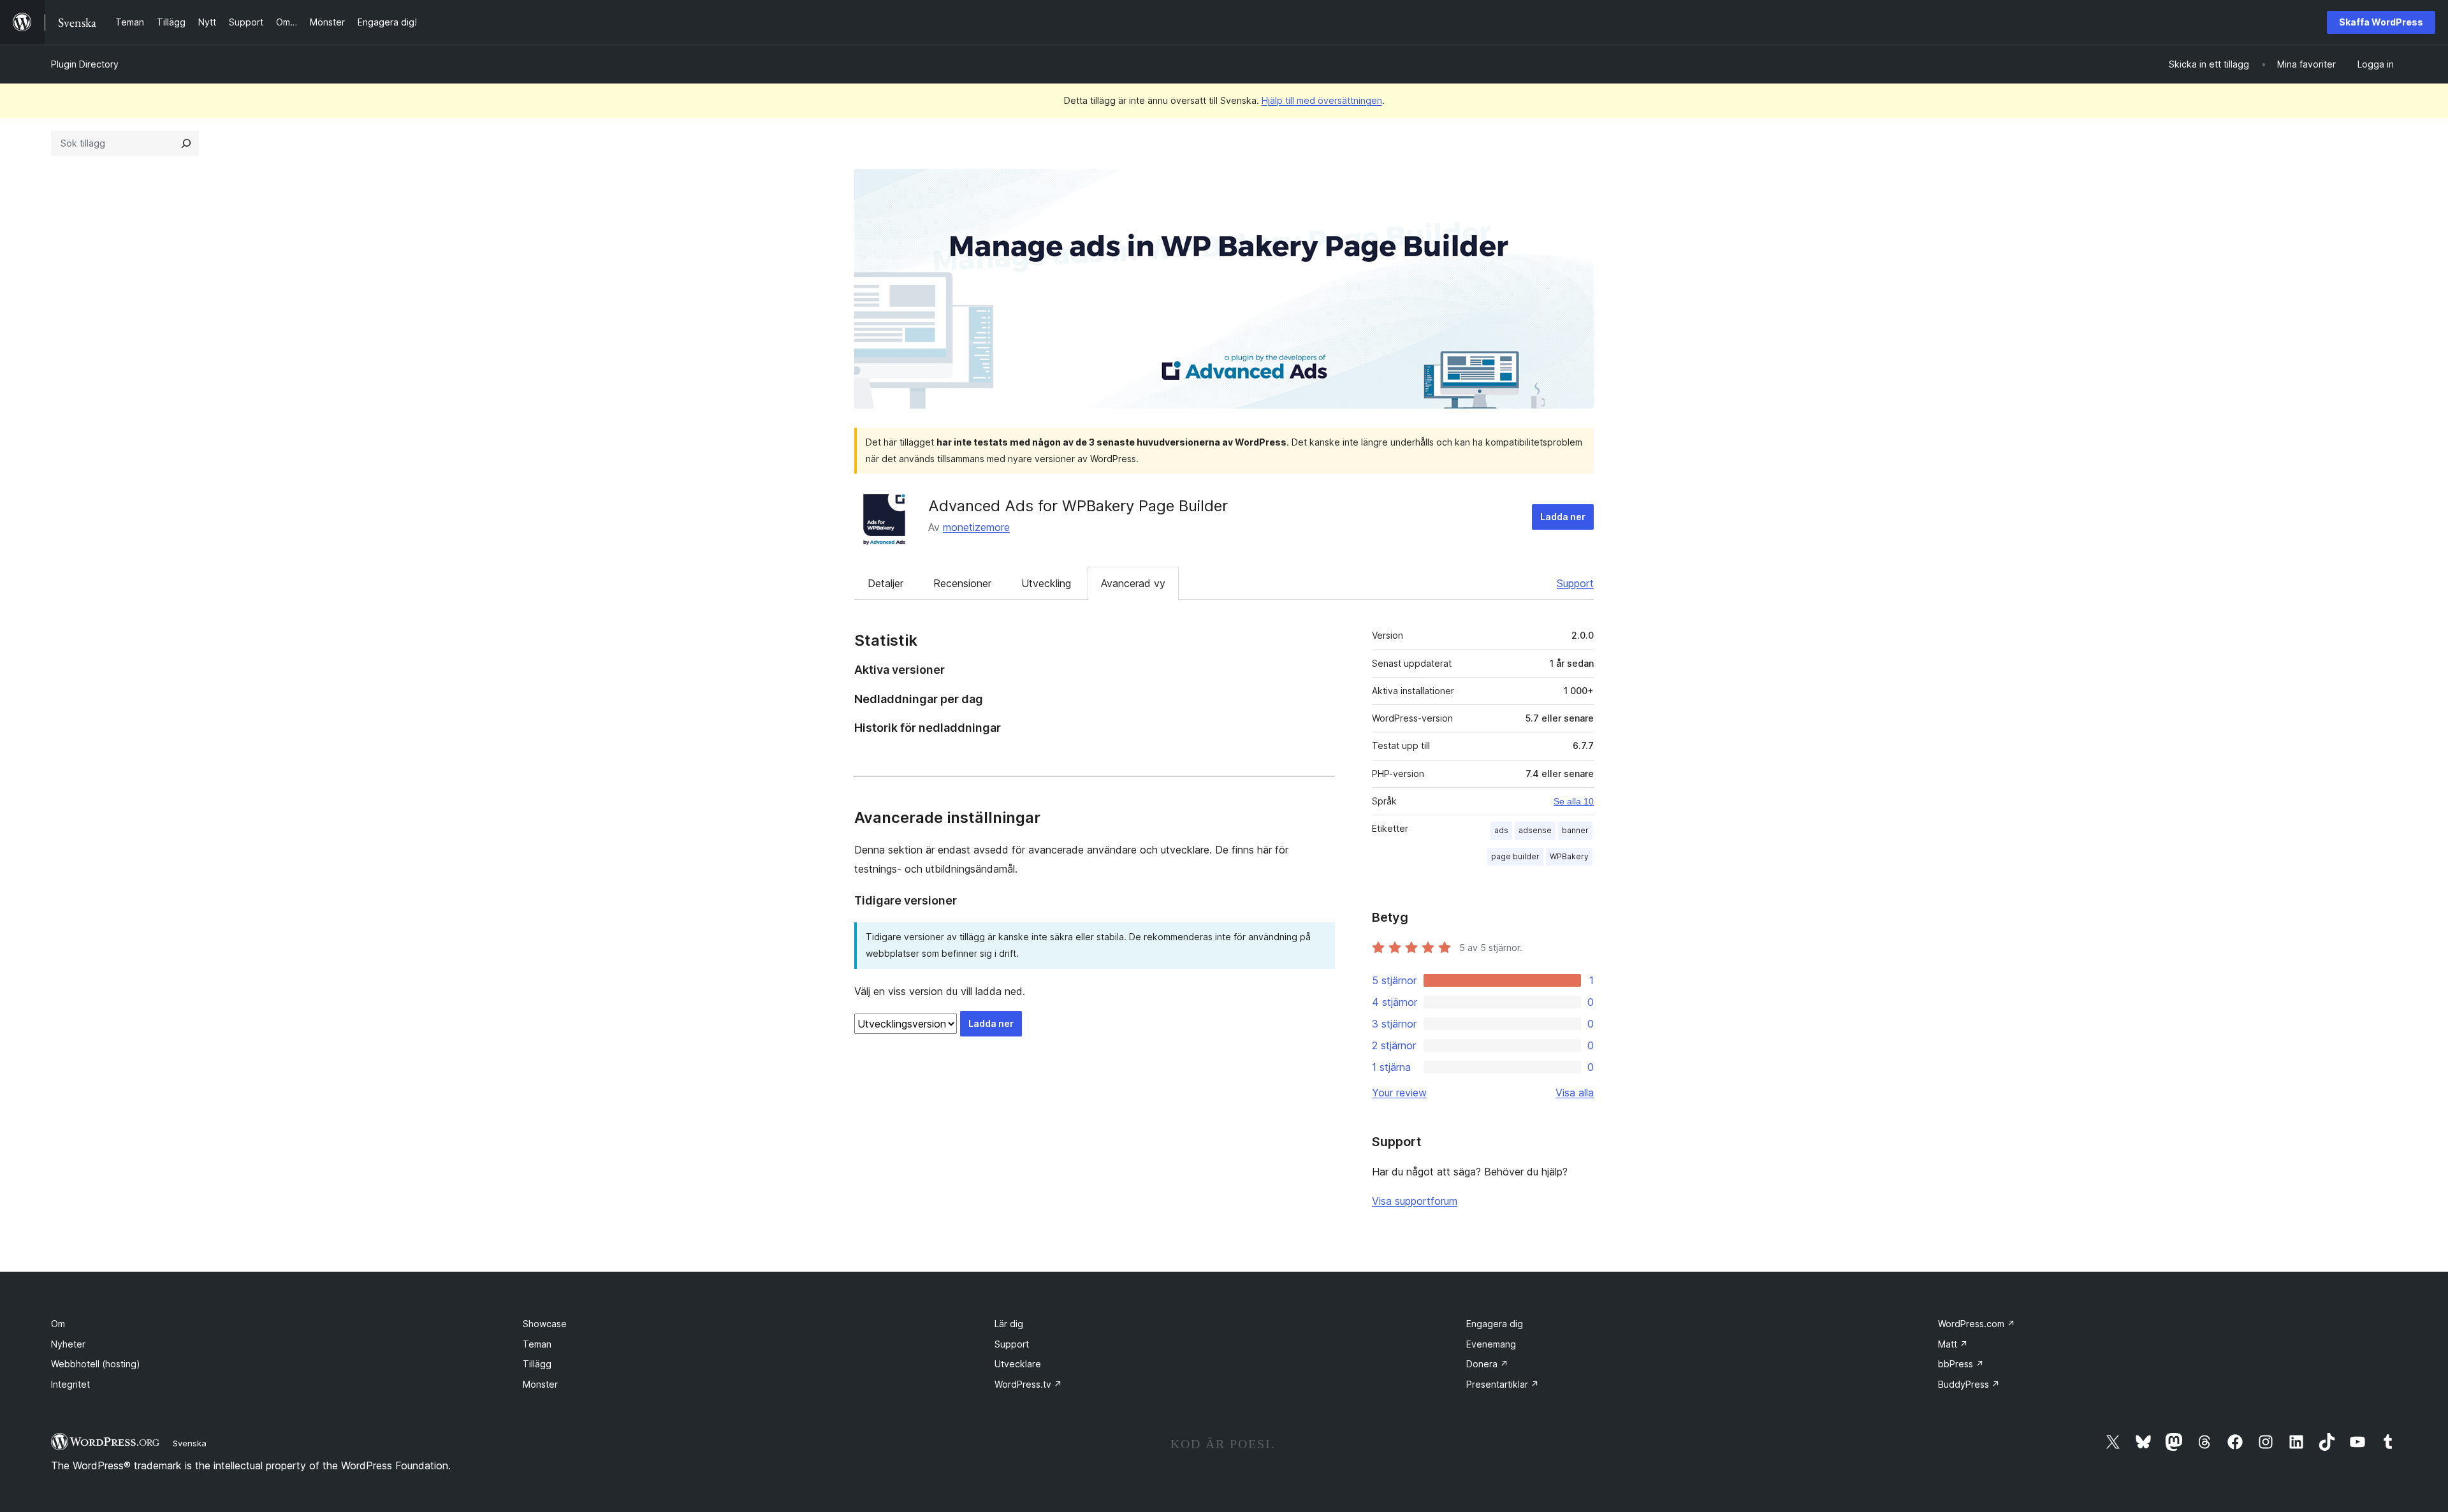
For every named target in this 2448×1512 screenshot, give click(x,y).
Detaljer (885, 583)
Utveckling (1046, 583)
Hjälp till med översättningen (1322, 100)
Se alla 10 (1574, 801)
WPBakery (1569, 856)
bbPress (1961, 1364)
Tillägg (537, 1364)
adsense (1535, 830)
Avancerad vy (1133, 583)
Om (58, 1324)
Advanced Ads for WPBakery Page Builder (1078, 506)
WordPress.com (1977, 1324)
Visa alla (1575, 1093)
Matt (1953, 1344)
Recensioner (962, 583)
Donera (1487, 1364)
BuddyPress (1969, 1384)
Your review (1399, 1093)
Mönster (540, 1384)
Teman (537, 1344)
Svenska (190, 1443)
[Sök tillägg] (186, 143)
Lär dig (1009, 1324)
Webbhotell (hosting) (96, 1364)
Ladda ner (1563, 517)
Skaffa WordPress (2381, 22)
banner (1575, 830)
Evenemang (1491, 1344)
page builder (1515, 856)
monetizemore (976, 527)
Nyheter (68, 1344)
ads (1501, 830)
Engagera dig (1495, 1324)
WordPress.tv (1028, 1384)
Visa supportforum (1415, 1201)
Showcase (545, 1324)
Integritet (70, 1384)
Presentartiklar (1503, 1384)
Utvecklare (1018, 1364)
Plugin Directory (85, 64)
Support (1575, 583)
